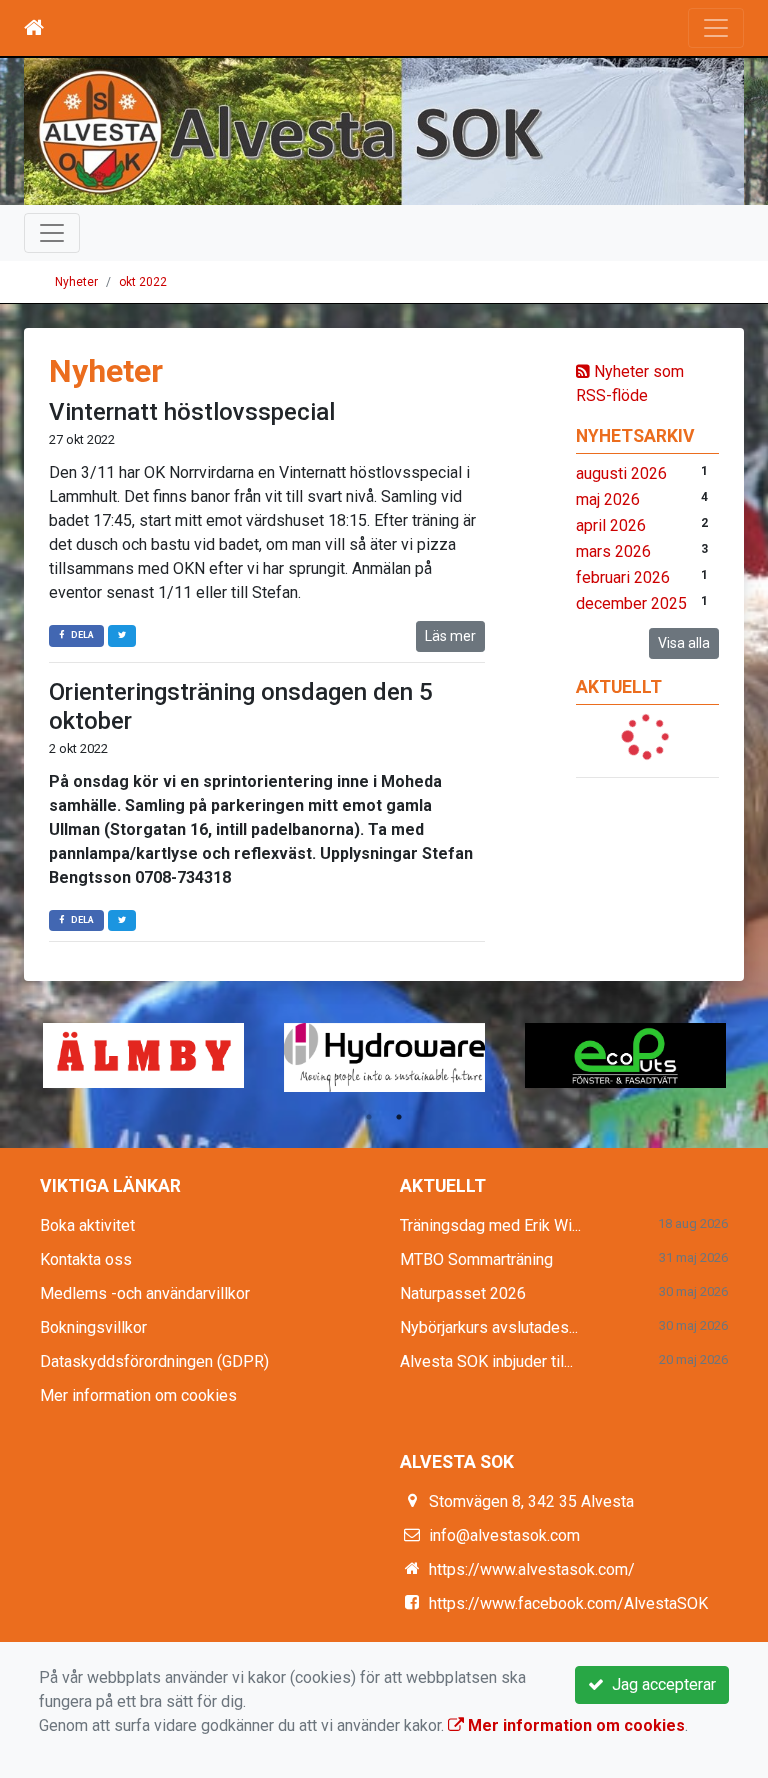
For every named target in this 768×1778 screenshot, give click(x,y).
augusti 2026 (621, 473)
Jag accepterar (660, 1684)
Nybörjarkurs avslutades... (489, 1327)
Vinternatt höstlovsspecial (192, 412)
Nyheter (76, 282)
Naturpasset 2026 (463, 1293)
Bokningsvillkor (93, 1327)
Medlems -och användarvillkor (145, 1293)
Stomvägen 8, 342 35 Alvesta (531, 1501)
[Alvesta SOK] (384, 131)
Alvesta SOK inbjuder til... (486, 1361)
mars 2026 (613, 551)
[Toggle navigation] (716, 28)
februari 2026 (623, 577)
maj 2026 (608, 499)
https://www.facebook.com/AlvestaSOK (568, 1603)
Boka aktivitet (87, 1225)
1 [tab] (369, 1117)
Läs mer (450, 636)
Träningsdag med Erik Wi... (490, 1225)
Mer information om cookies (138, 1395)
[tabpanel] (625, 1055)
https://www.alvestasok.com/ (532, 1569)
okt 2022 (143, 282)
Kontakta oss (86, 1259)
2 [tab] (399, 1117)
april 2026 (611, 525)
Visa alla (684, 643)
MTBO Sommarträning (476, 1259)
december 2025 (631, 603)
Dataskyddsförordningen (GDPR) (154, 1361)
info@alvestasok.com (504, 1535)
